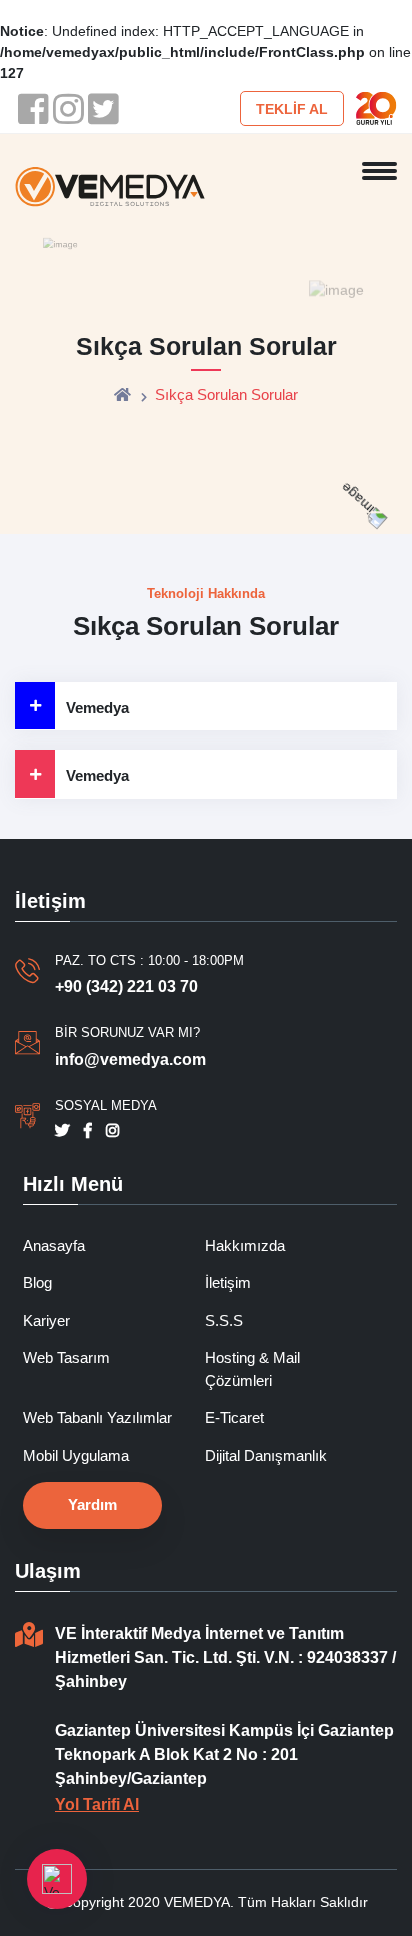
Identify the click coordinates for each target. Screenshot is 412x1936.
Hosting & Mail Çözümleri (252, 1369)
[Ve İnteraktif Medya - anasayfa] (110, 185)
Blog (37, 1282)
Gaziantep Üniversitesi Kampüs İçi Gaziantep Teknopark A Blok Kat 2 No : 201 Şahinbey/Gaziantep (224, 1754)
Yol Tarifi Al (97, 1804)
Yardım (92, 1504)
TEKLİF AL (292, 109)
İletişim (228, 1282)
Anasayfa (54, 1245)
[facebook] (32, 108)
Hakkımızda (245, 1245)
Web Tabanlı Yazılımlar (97, 1417)
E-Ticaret (234, 1417)
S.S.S (224, 1320)
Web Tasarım (66, 1357)
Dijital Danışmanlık (266, 1455)
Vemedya (97, 707)
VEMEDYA (197, 1902)
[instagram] (67, 108)
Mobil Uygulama (76, 1455)
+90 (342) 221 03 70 (126, 986)
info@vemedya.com (130, 1059)
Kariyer (46, 1320)
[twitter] (102, 108)
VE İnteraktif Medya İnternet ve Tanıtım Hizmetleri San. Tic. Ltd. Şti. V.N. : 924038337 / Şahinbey (225, 1657)
